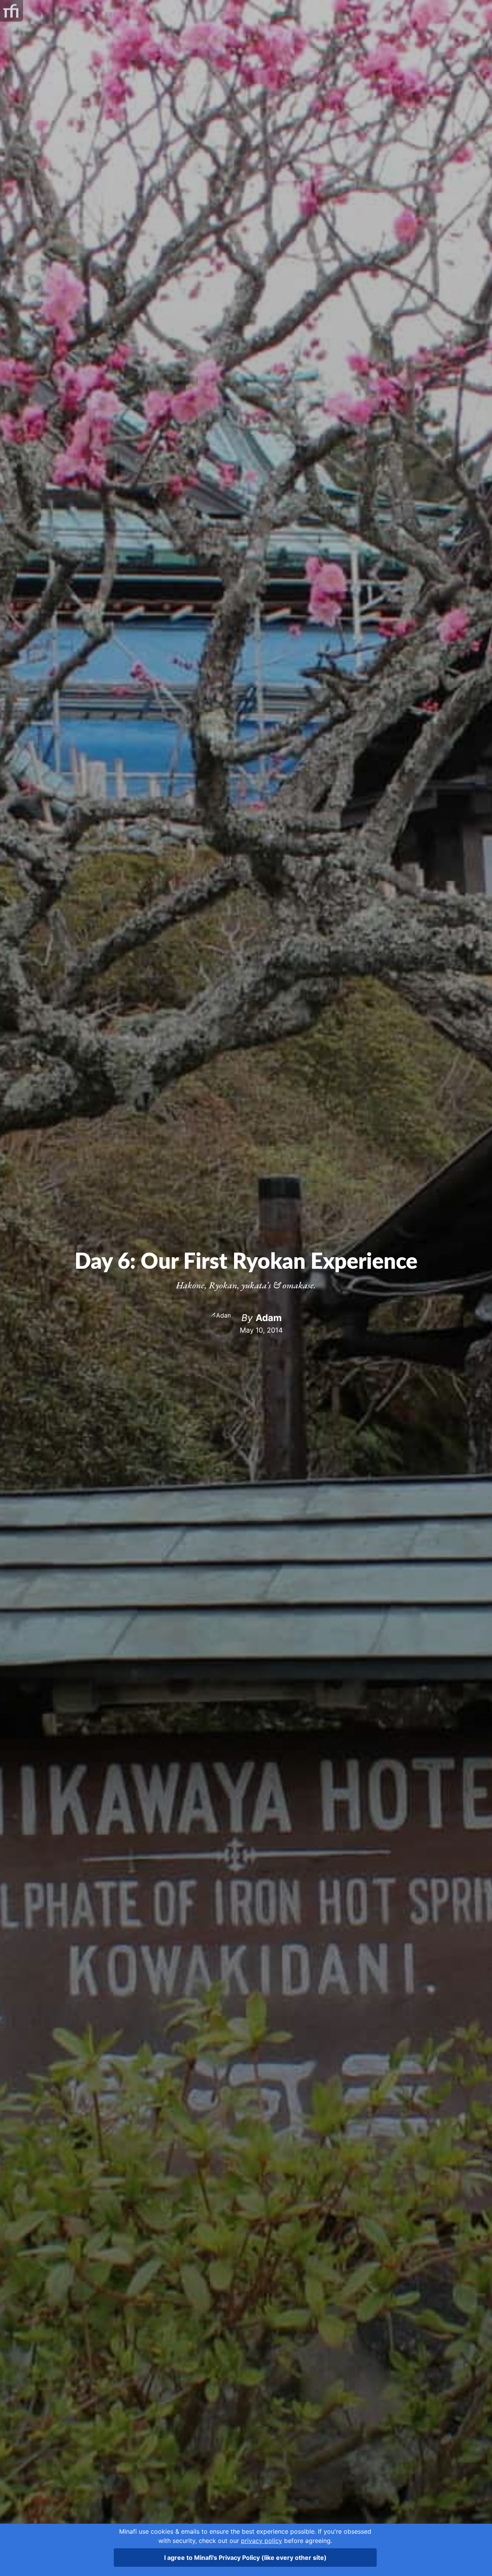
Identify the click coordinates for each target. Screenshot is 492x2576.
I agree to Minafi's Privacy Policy (245, 2558)
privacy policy (262, 2541)
